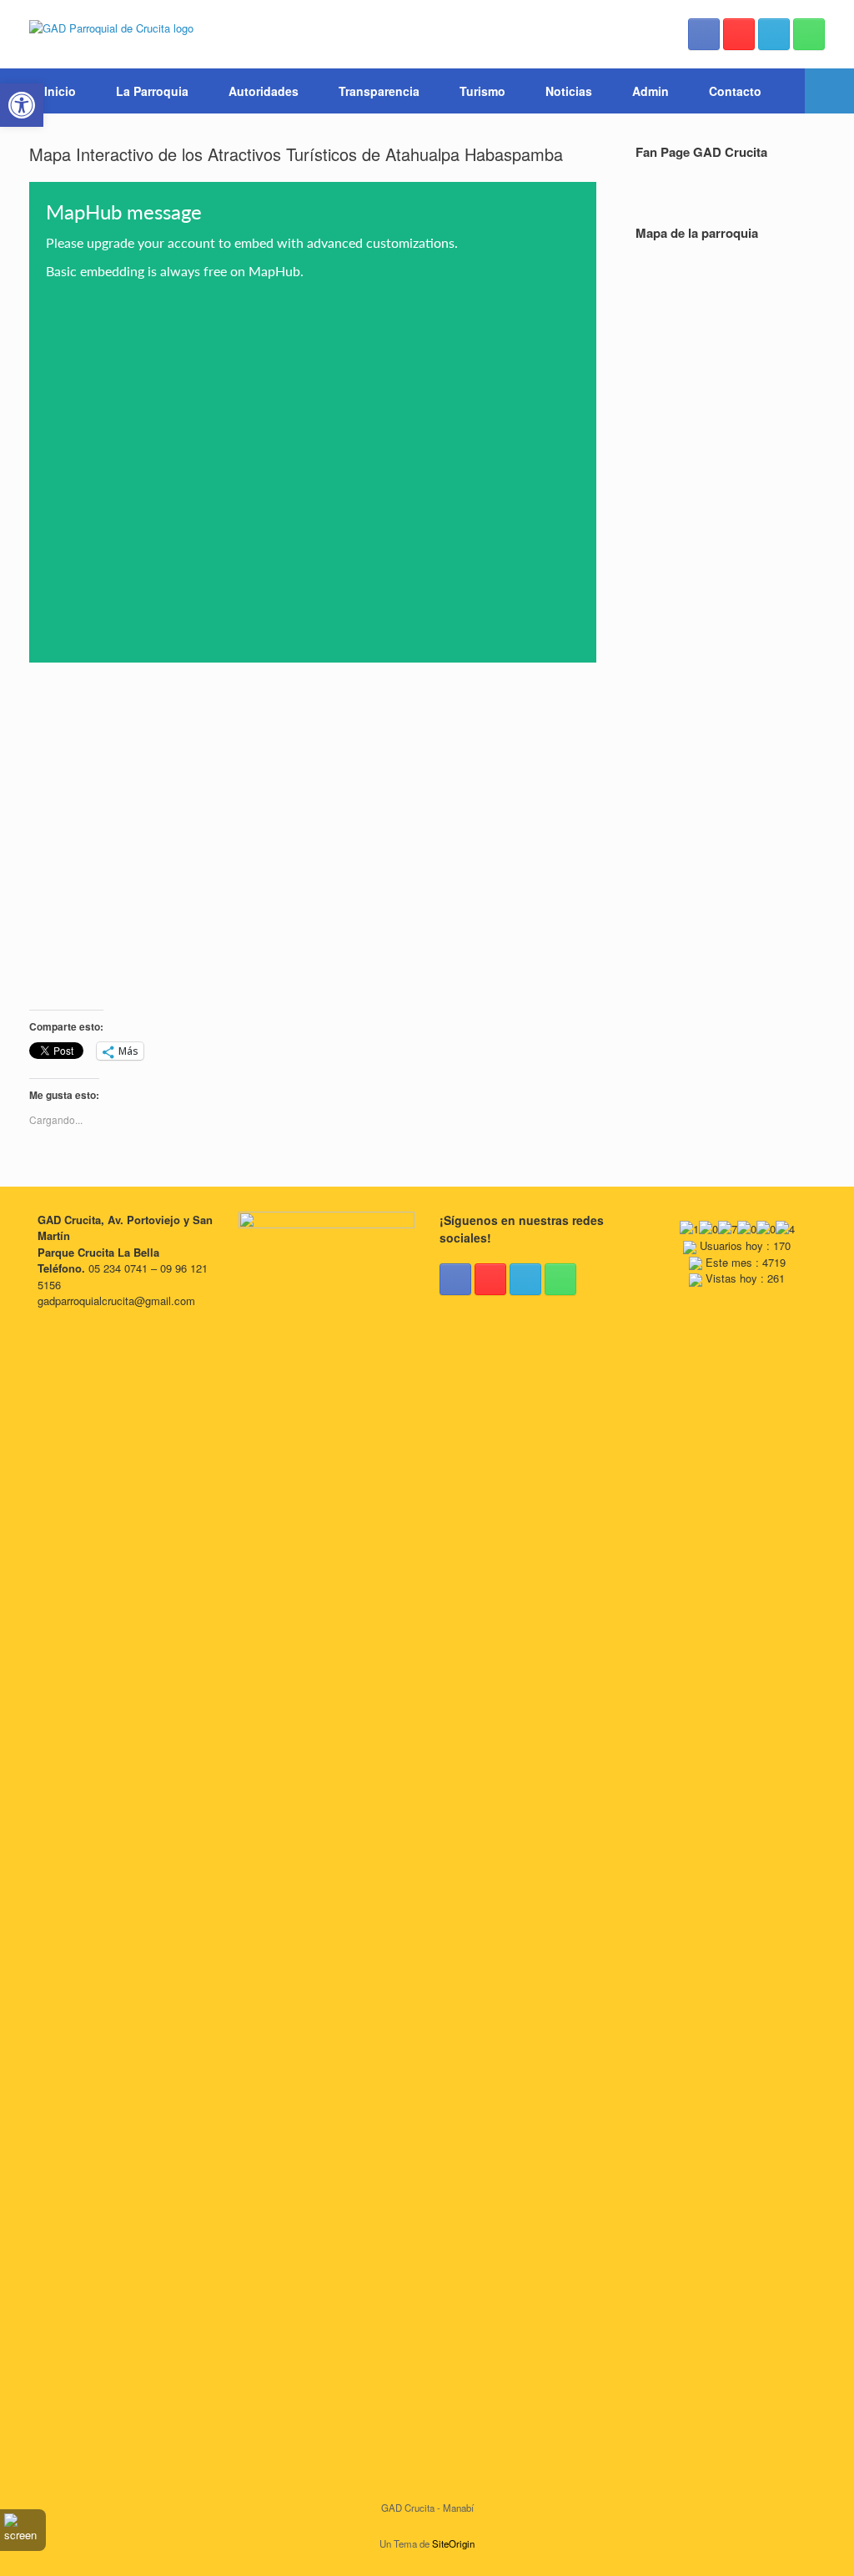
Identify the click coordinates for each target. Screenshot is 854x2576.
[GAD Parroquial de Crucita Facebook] (704, 34)
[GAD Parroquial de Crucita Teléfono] (809, 34)
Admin (651, 91)
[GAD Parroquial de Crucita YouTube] (739, 34)
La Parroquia (152, 91)
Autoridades (264, 91)
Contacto (735, 91)
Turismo (482, 91)
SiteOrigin (453, 2543)
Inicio (60, 91)
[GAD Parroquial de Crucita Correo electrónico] (774, 34)
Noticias (569, 91)
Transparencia (379, 91)
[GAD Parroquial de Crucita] (111, 27)
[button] (829, 91)
